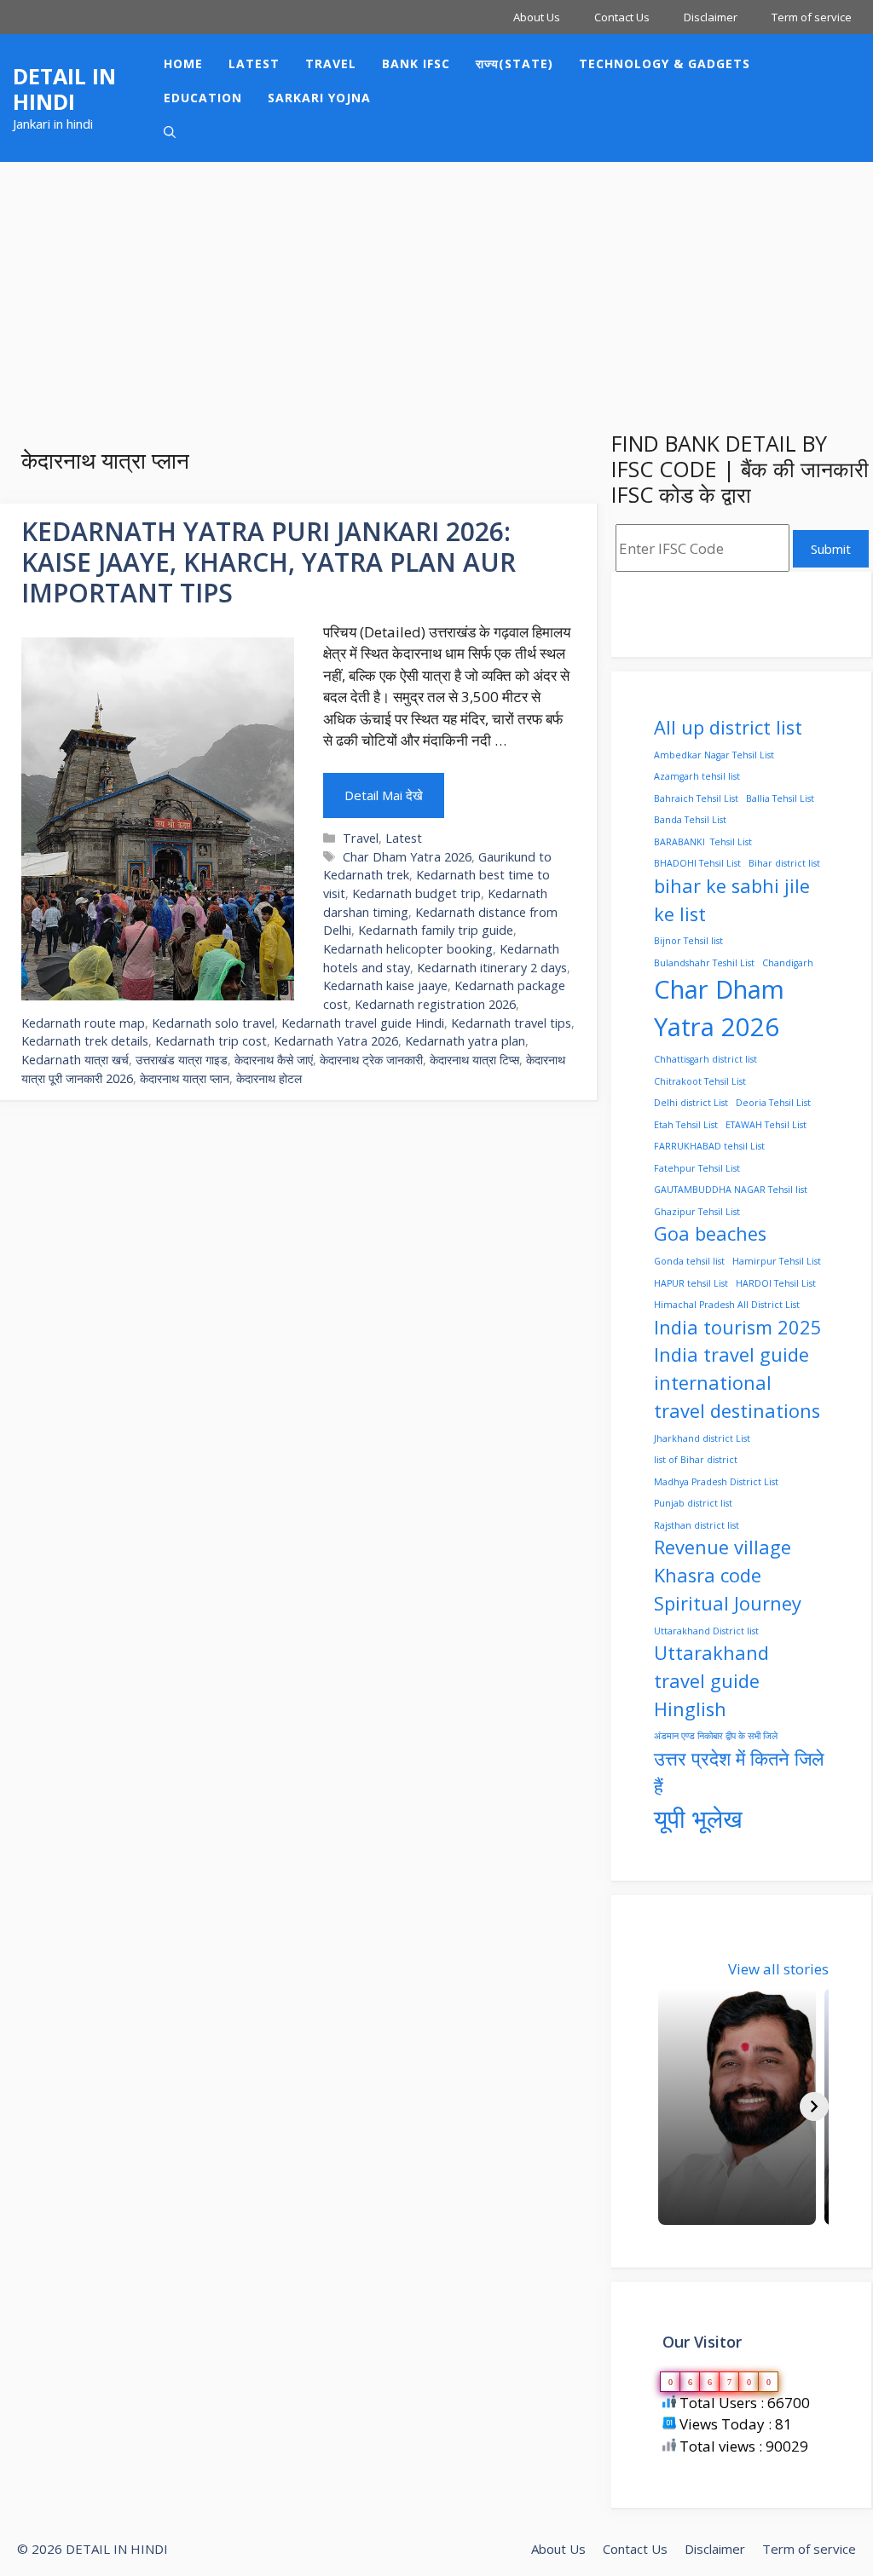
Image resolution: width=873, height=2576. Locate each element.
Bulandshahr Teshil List (704, 963)
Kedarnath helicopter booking (408, 949)
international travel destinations (737, 1397)
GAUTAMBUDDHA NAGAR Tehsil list (731, 1190)
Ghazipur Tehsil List (697, 1212)
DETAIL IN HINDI (64, 89)
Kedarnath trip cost (211, 1041)
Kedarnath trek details (85, 1041)
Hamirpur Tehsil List (777, 1261)
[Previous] (668, 2106)
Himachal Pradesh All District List (727, 1305)
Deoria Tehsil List (773, 1103)
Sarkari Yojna (319, 98)
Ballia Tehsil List (780, 798)
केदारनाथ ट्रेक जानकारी (371, 1060)
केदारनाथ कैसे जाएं (274, 1060)
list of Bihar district (696, 1460)
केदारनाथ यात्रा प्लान (185, 1078)
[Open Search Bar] (170, 132)
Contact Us (622, 17)
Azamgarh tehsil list (697, 776)
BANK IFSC (416, 63)
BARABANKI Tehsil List (703, 842)
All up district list (728, 727)
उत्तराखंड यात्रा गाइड (182, 1060)
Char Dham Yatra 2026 (407, 857)
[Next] (814, 2106)
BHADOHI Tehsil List (697, 863)
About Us (537, 17)
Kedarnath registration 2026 (435, 1004)
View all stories (778, 1969)
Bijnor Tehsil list (688, 941)
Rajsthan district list (697, 1525)
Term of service (812, 17)
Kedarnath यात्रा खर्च (75, 1060)
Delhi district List (691, 1103)
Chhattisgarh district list (705, 1059)
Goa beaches (710, 1233)
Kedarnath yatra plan (465, 1041)
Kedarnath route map (83, 1023)
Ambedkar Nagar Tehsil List (714, 755)
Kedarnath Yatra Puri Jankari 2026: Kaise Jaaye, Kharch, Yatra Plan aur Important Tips (269, 562)
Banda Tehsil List (690, 820)
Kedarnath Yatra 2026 (336, 1041)
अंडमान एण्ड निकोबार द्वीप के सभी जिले (716, 1736)
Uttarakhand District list (706, 1631)
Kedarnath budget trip (416, 893)
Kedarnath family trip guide (436, 930)
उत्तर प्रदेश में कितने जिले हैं (739, 1772)
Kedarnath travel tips (511, 1023)
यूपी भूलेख (698, 1818)
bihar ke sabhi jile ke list (732, 900)
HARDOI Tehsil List (776, 1283)
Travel (331, 63)
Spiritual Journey (728, 1603)
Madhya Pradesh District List (716, 1482)
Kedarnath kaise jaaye (385, 985)
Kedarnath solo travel (213, 1023)
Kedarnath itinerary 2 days (492, 968)
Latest (254, 63)
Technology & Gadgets (665, 63)
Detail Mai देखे (384, 795)
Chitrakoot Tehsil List (700, 1081)
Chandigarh (788, 963)
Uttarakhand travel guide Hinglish (711, 1681)
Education (203, 98)
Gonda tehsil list (689, 1261)
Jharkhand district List (702, 1438)
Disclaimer (711, 17)
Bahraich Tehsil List (696, 798)
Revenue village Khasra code (723, 1561)
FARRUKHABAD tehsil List (709, 1146)
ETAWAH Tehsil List (766, 1125)
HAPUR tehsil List (691, 1283)
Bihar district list (784, 863)
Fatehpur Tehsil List (697, 1168)
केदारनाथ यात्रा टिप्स (474, 1060)
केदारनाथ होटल (269, 1078)
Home (183, 63)
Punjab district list (693, 1503)
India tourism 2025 (738, 1327)
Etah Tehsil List (686, 1125)
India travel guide (731, 1354)
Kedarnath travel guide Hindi (363, 1023)
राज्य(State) (515, 63)
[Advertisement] (436, 290)
